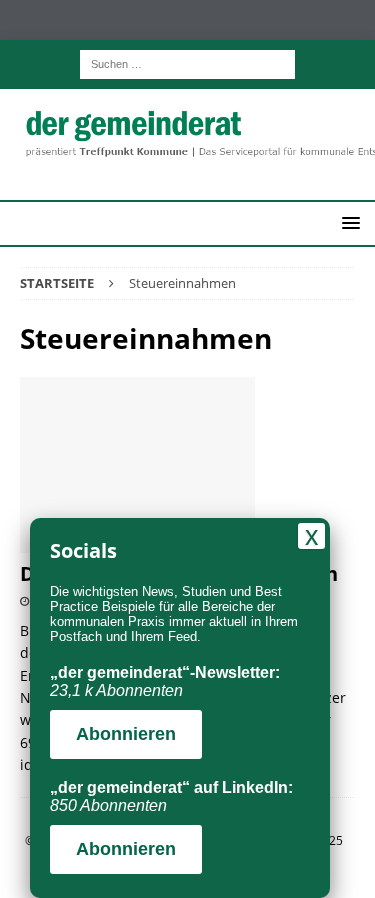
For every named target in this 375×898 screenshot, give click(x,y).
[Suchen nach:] (187, 62)
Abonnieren (126, 734)
